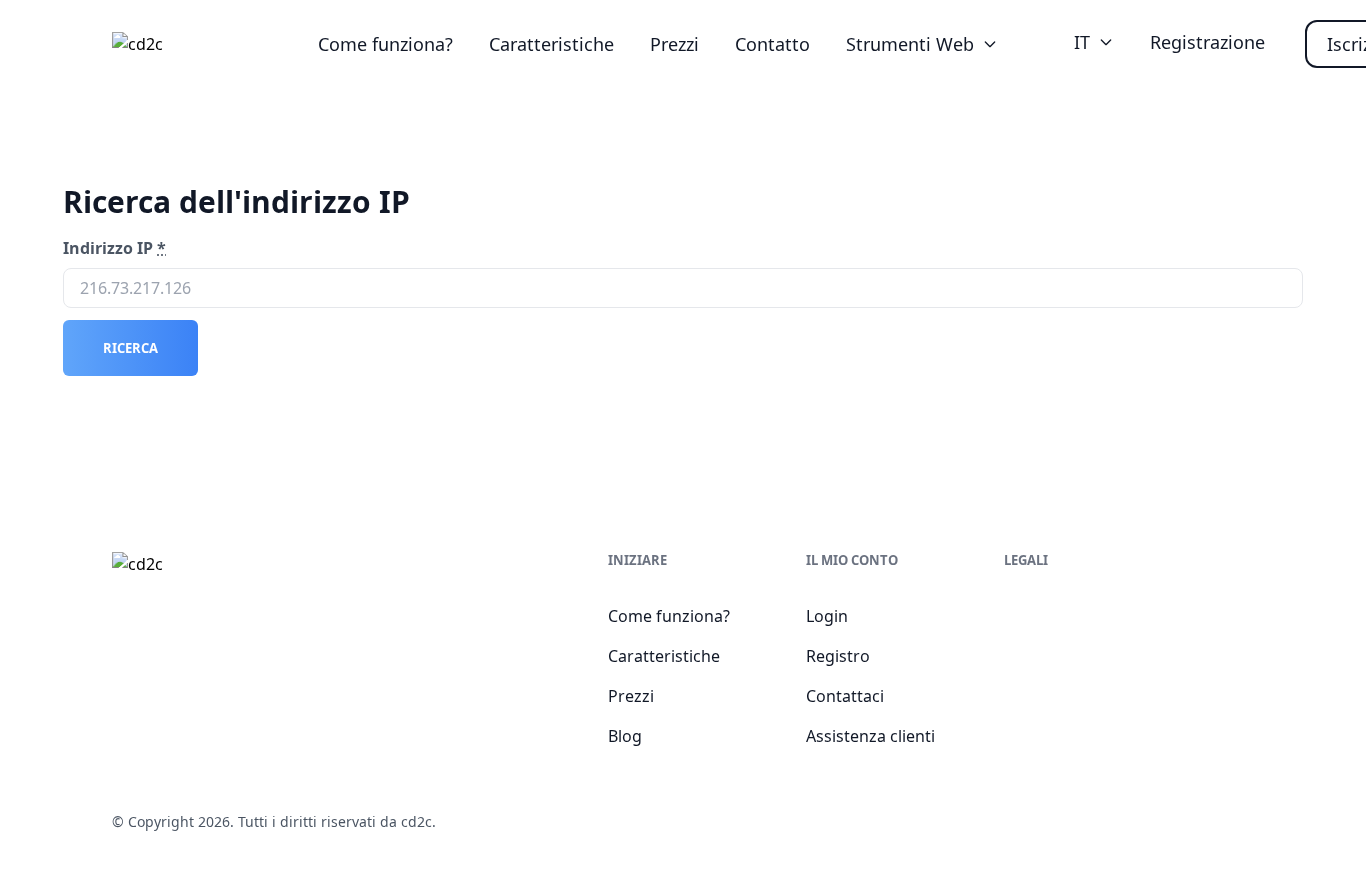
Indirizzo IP (114, 248)
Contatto (772, 44)
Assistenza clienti (870, 736)
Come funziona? (385, 44)
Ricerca (130, 348)
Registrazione (1207, 42)
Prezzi (674, 44)
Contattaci (845, 696)
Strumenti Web (910, 44)
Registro (838, 656)
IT (1082, 42)
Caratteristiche (551, 44)
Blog (625, 736)
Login (827, 616)
